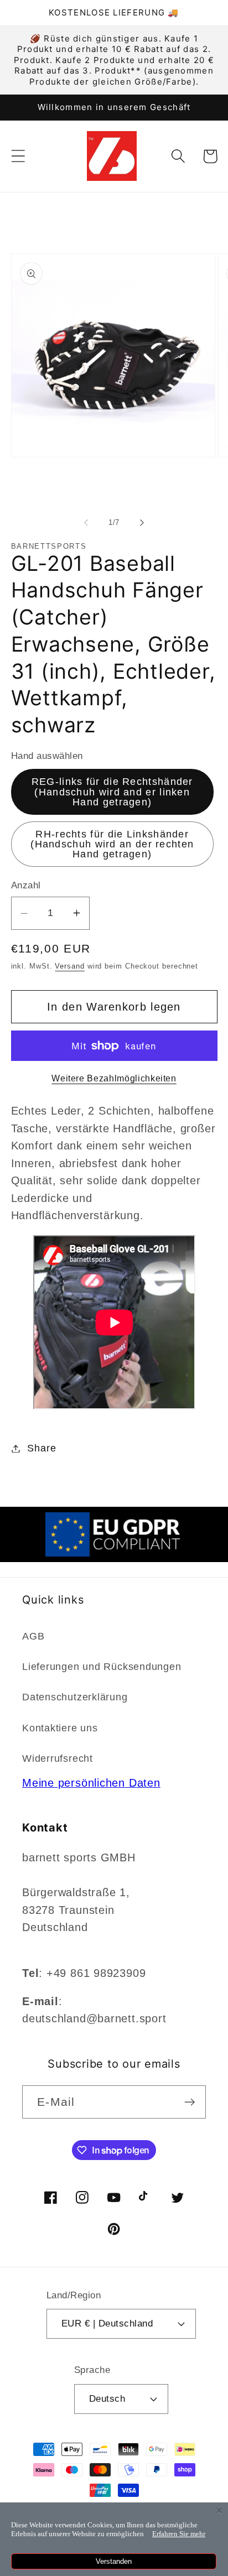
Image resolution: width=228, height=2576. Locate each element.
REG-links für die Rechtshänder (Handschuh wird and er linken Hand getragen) (112, 792)
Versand (69, 966)
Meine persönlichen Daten (91, 1783)
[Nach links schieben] (86, 523)
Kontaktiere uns (60, 1728)
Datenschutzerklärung (75, 1697)
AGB (33, 1636)
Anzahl (26, 885)
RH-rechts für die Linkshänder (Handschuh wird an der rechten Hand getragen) (112, 844)
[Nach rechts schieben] (142, 523)
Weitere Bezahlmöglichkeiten (114, 1078)
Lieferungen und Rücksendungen (102, 1667)
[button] (18, 156)
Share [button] (42, 1448)
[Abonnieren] (190, 2102)
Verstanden (114, 2561)
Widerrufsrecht (58, 1758)
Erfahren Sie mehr (179, 2534)
